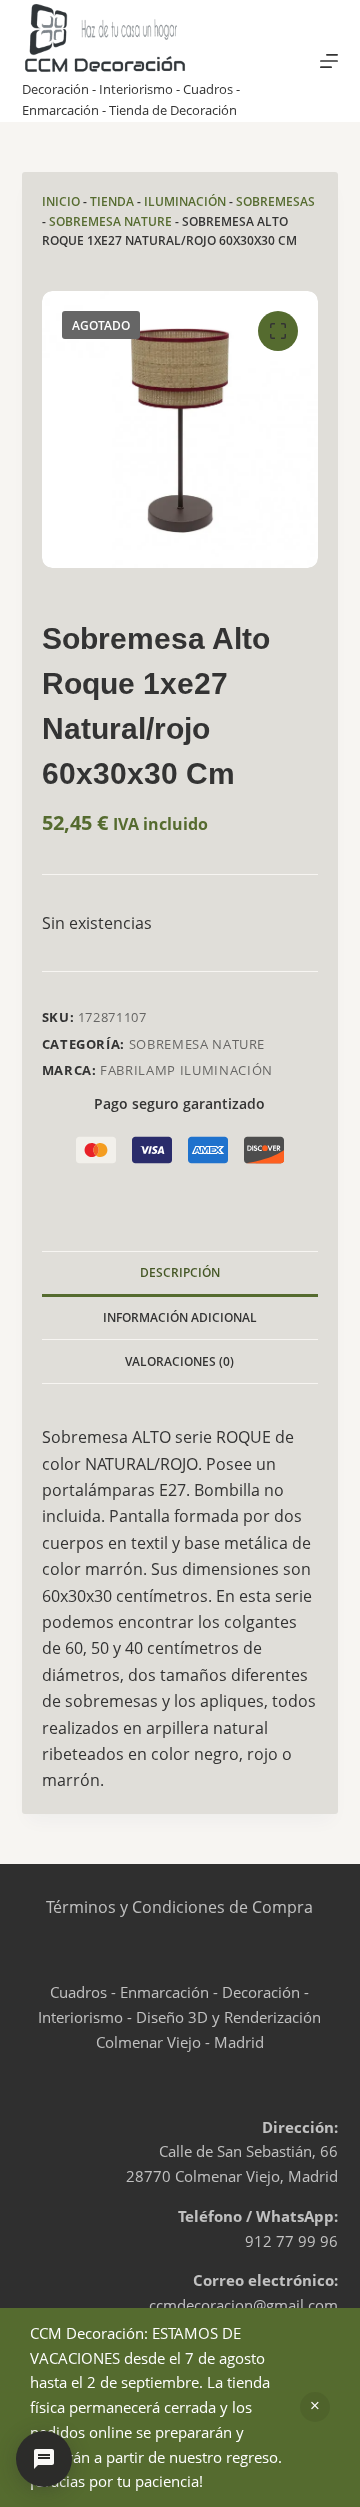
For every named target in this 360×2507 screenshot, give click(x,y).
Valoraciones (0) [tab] (179, 1361)
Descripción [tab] (180, 1272)
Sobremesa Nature (110, 221)
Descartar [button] (315, 2407)
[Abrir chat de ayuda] (44, 2459)
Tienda (112, 201)
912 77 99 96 (291, 2241)
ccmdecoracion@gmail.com (243, 2305)
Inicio (61, 201)
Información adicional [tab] (180, 1317)
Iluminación (185, 201)
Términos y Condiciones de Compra (179, 1907)
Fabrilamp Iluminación (186, 1070)
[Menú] (329, 61)
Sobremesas (275, 201)
